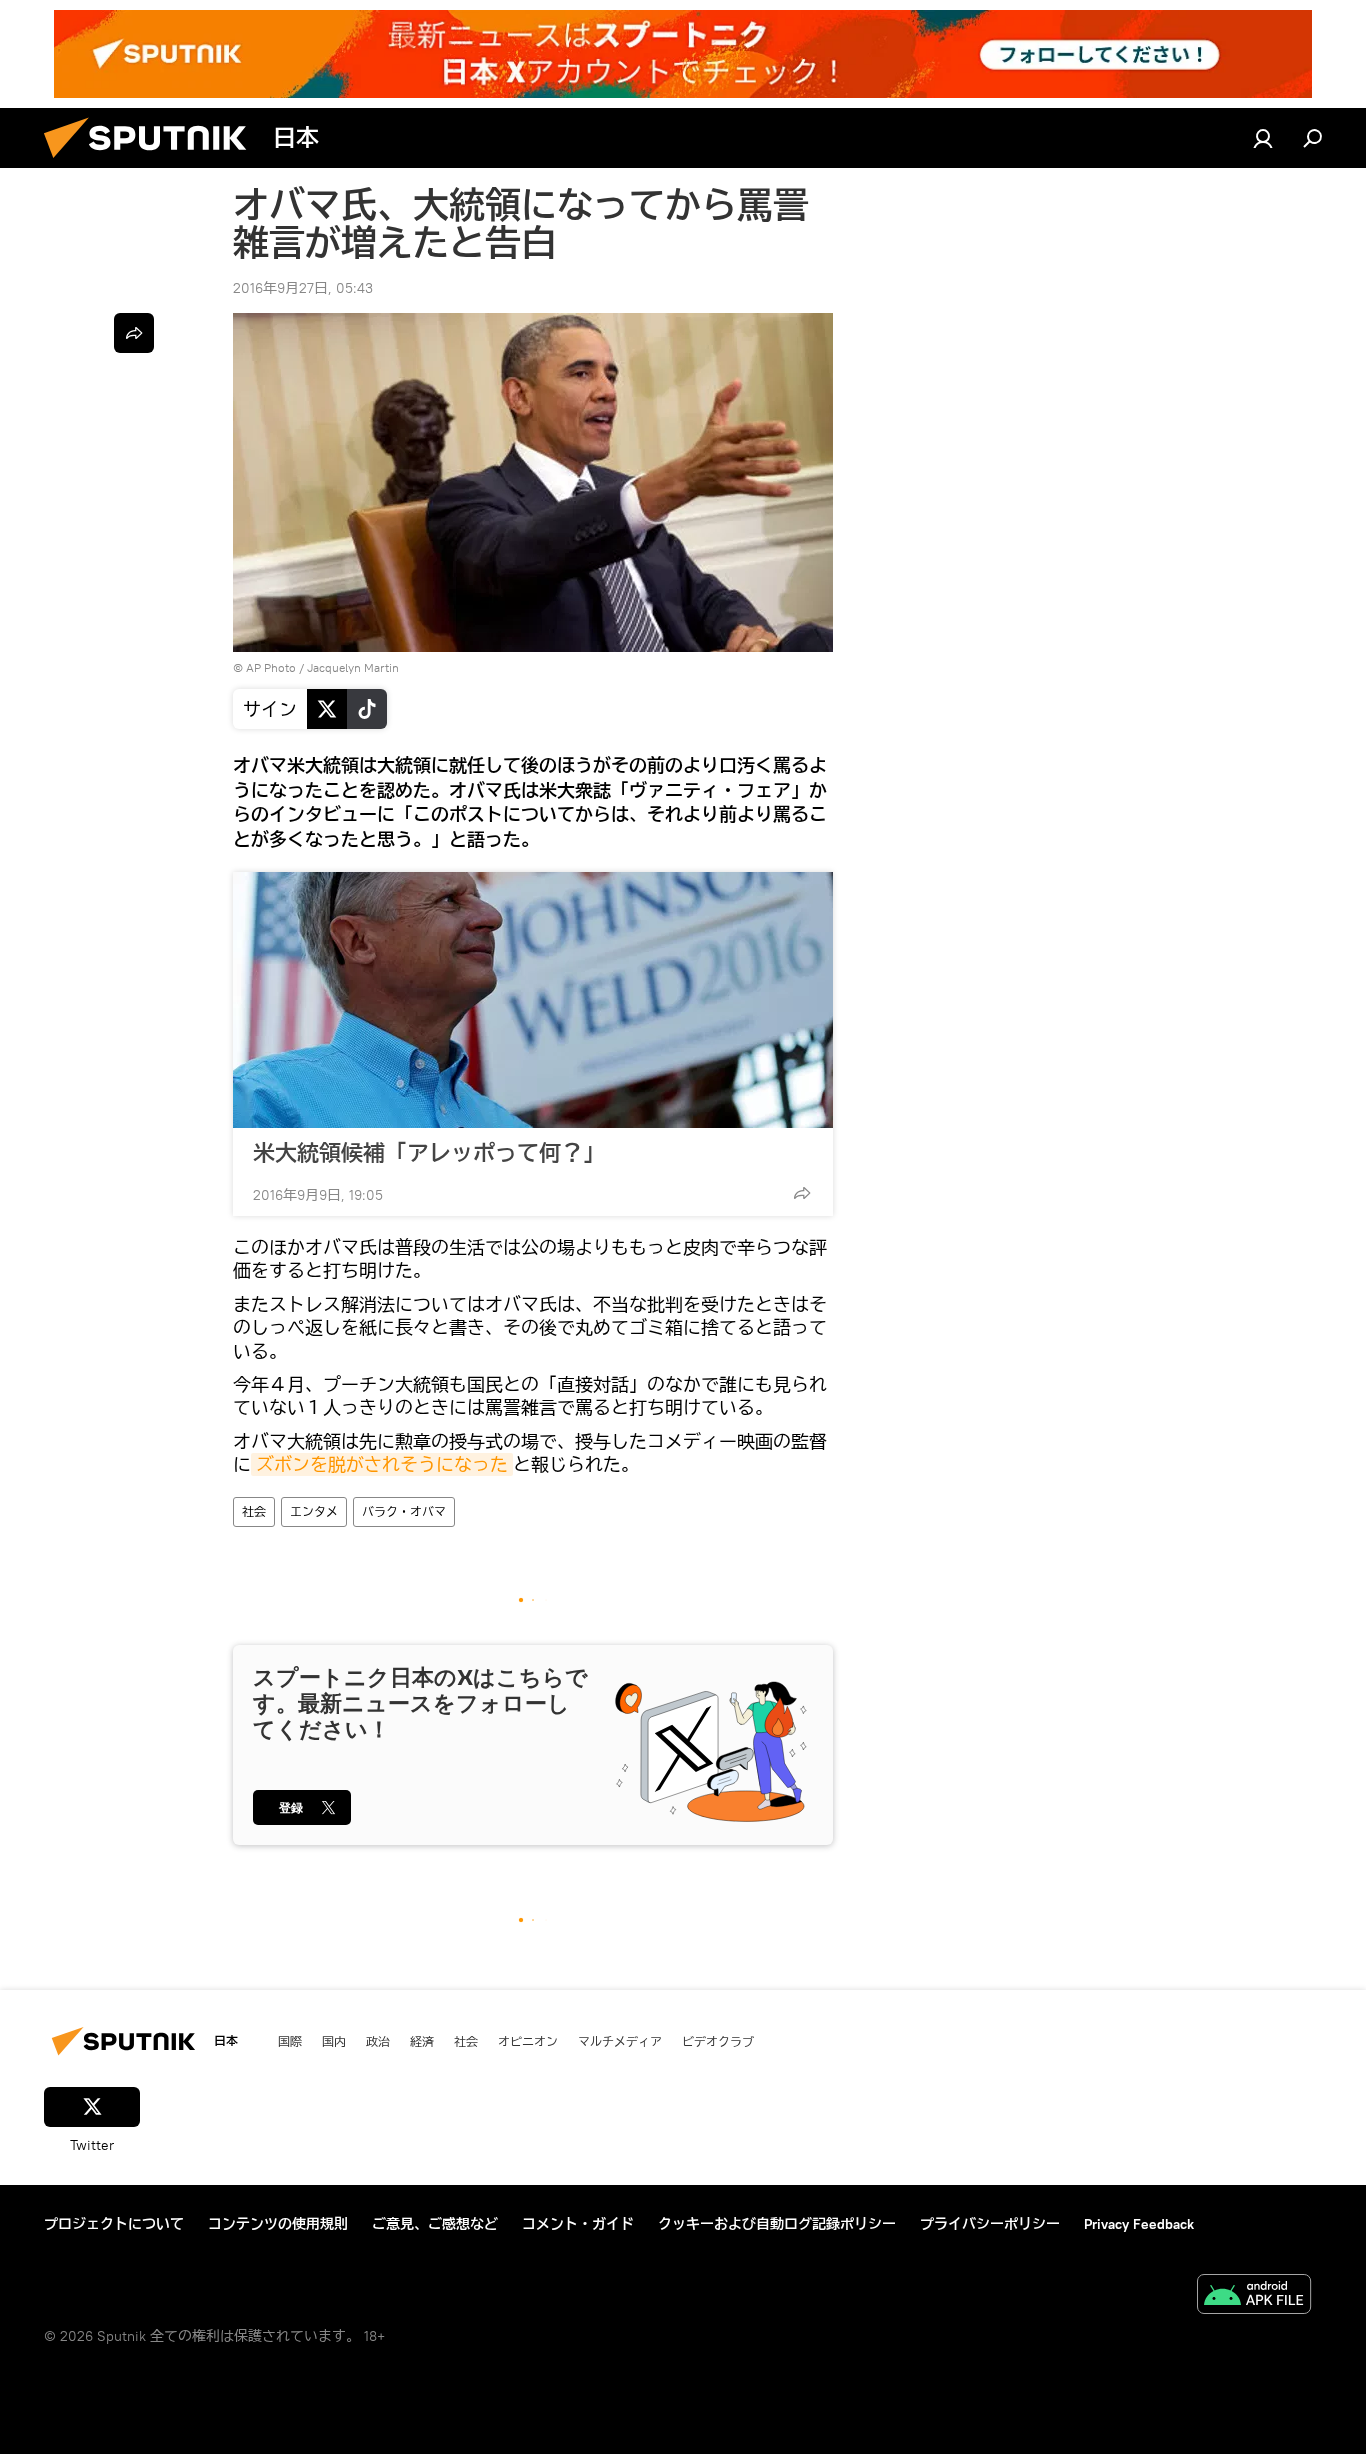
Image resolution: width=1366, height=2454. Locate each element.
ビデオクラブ (718, 2041)
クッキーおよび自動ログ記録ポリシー (777, 2224)
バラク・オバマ (404, 1511)
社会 (254, 1511)
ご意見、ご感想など (435, 2224)
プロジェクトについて (114, 2224)
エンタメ (314, 1511)
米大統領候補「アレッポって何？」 (429, 1153)
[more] (802, 1193)
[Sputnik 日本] (153, 163)
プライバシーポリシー (990, 2224)
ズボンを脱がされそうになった (382, 1464)
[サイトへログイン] (1263, 138)
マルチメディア (620, 2041)
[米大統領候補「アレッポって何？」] (533, 1000)
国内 (334, 2041)
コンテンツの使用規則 (278, 2224)
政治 (378, 2041)
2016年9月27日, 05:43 (303, 288)
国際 (290, 2041)
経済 (422, 2041)
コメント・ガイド (578, 2224)
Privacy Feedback (1139, 2224)
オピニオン (528, 2041)
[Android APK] (1254, 2296)
